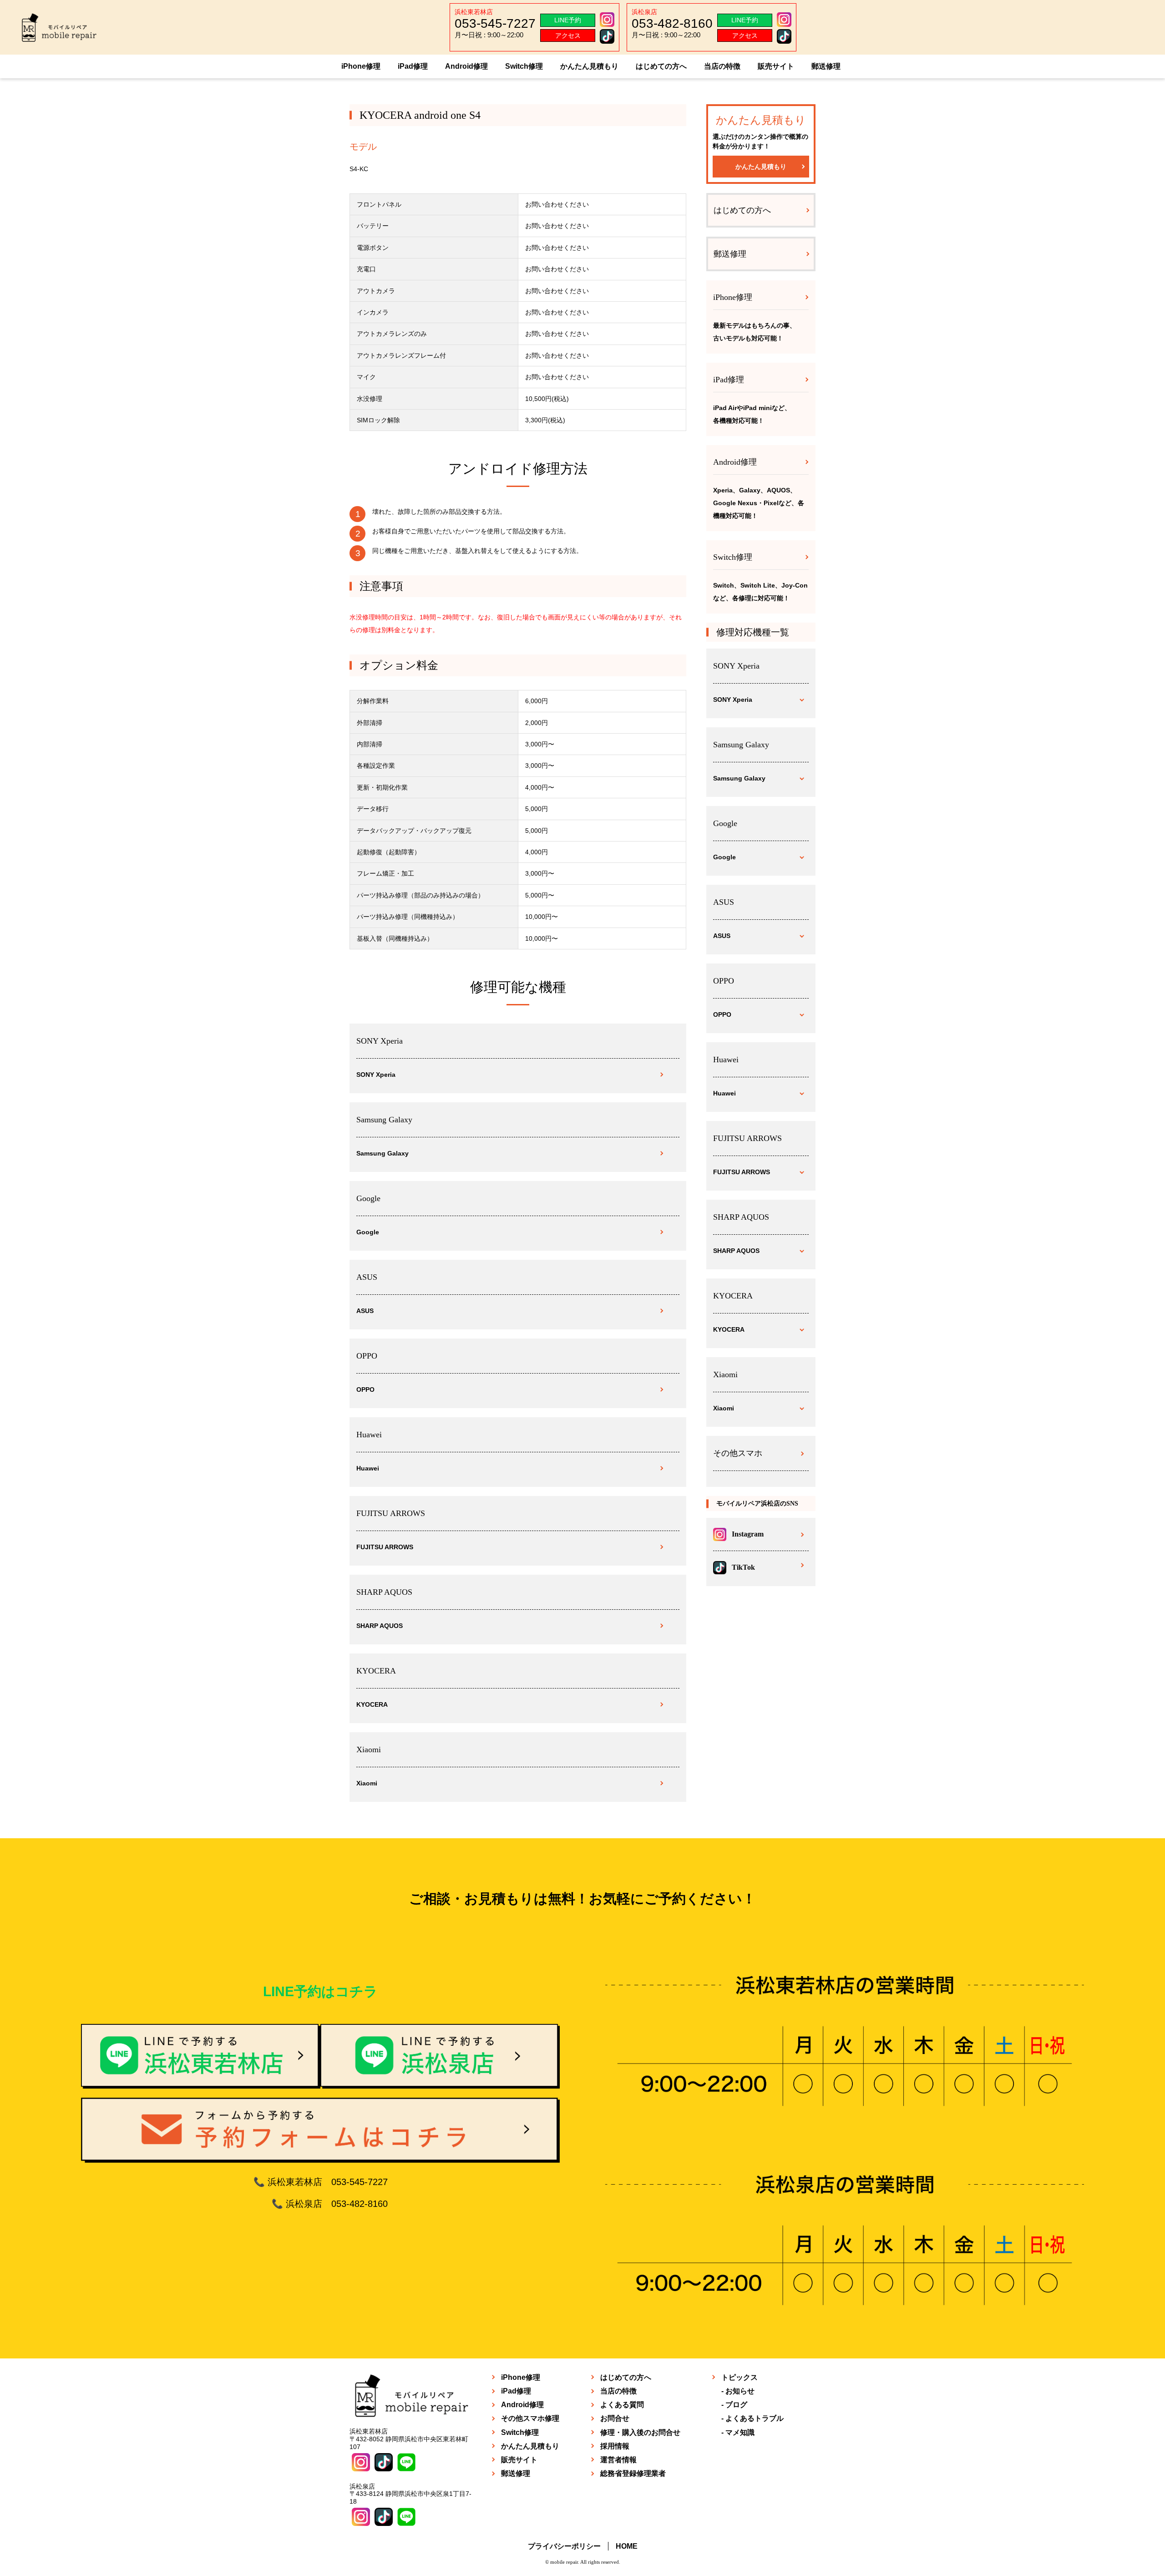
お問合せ (615, 2418)
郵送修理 (826, 66)
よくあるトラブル (755, 2418)
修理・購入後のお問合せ (640, 2432)
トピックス (740, 2377)
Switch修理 (524, 66)
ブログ (736, 2405)
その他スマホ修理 (530, 2418)
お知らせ (740, 2391)
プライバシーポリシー (564, 2546)
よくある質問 (622, 2405)
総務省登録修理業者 (633, 2473)
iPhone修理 (361, 66)
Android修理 (466, 66)
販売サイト (776, 66)
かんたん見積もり (589, 66)
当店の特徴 (722, 66)
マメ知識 (740, 2432)
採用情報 (615, 2446)
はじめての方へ (661, 66)
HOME (627, 2546)
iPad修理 (413, 66)
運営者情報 (618, 2460)
